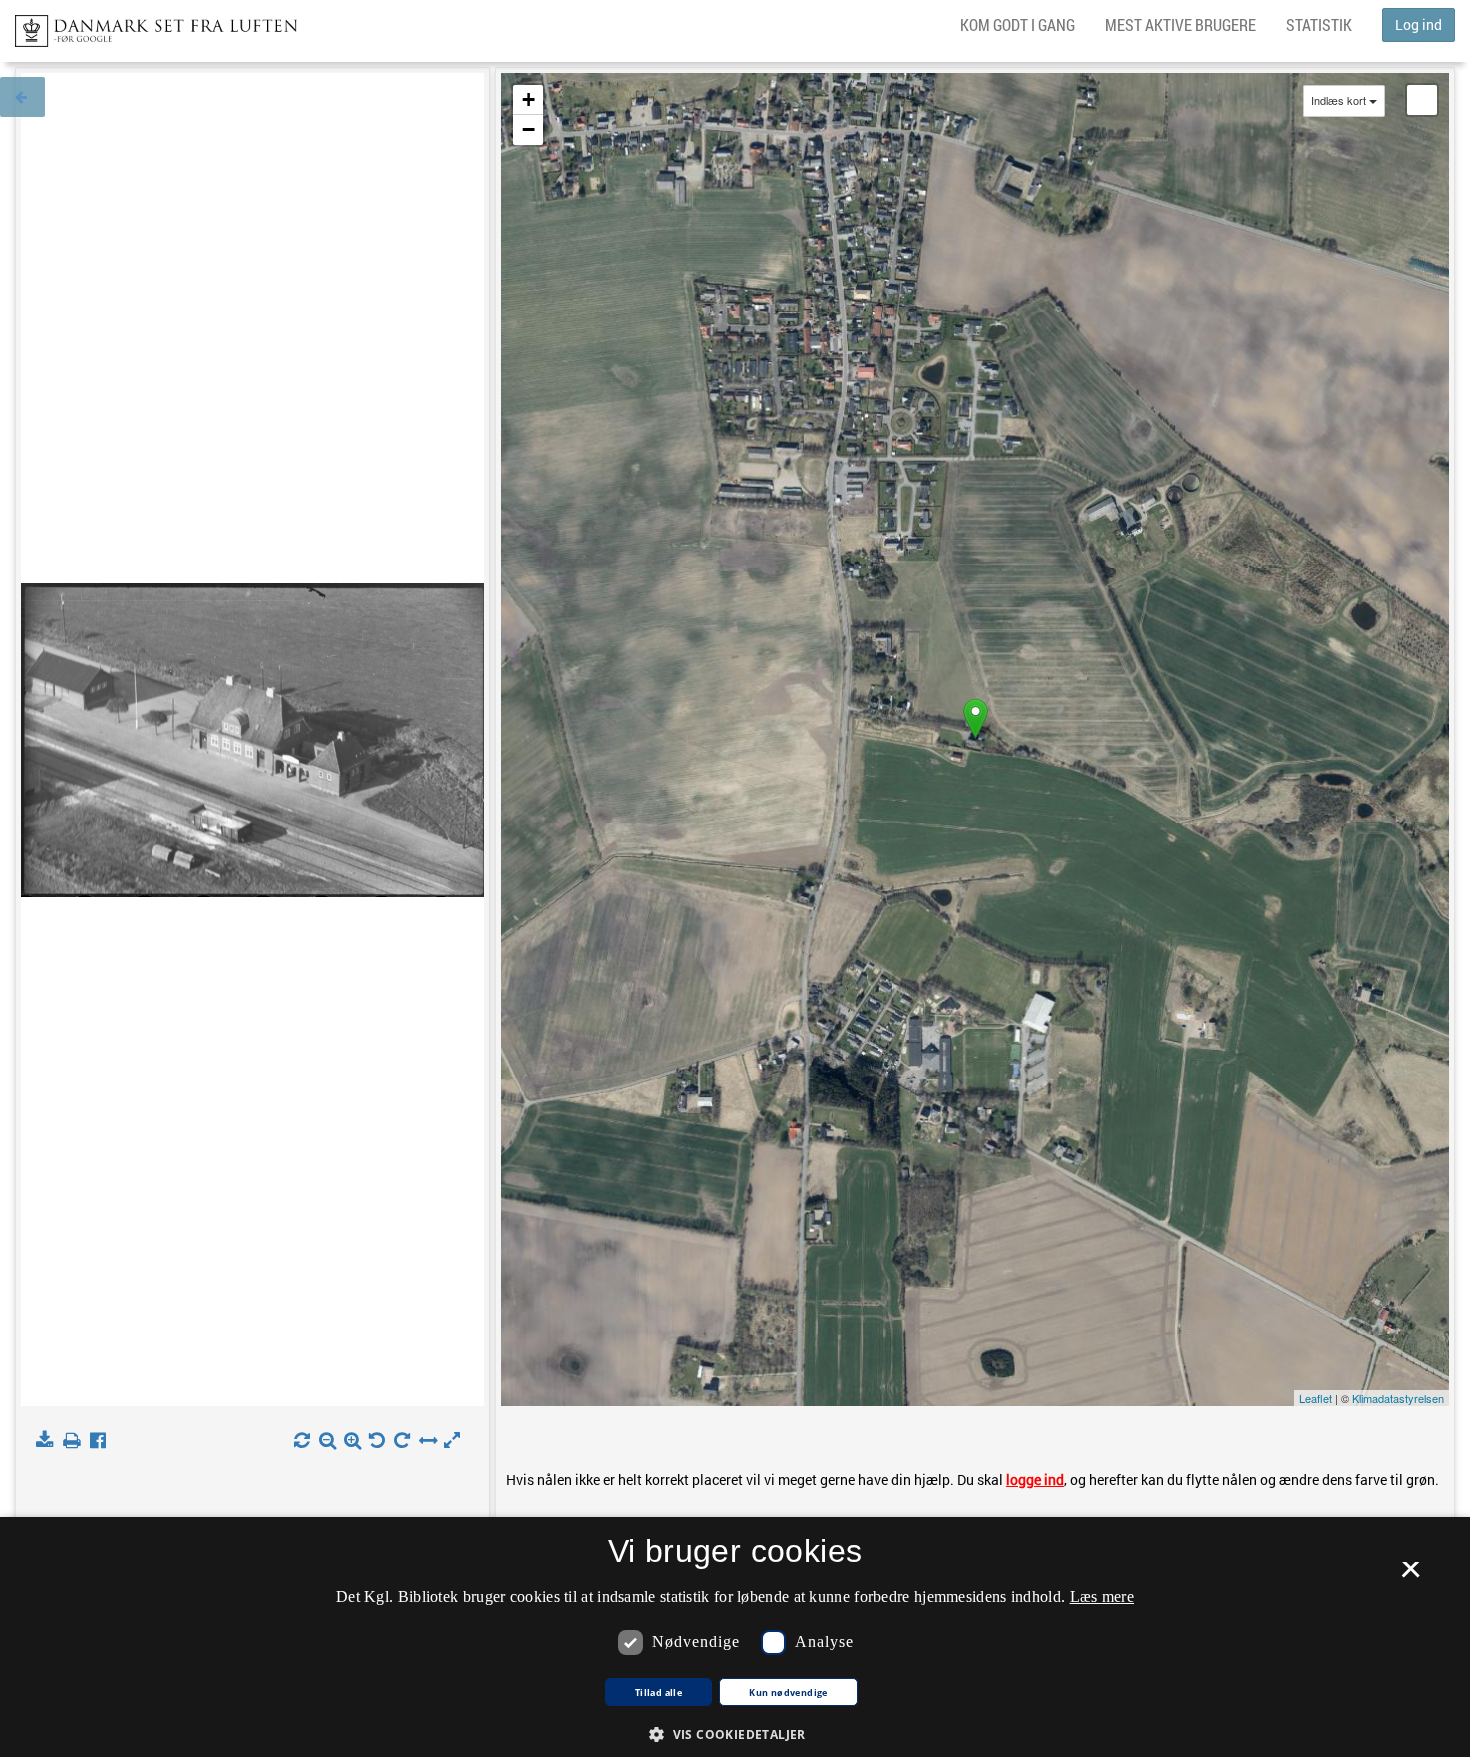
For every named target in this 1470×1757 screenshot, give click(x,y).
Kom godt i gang (1017, 24)
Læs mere (1102, 1596)
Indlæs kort (1338, 100)
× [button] (1410, 1576)
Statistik (1319, 24)
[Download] (48, 1441)
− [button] (528, 129)
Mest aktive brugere (1180, 24)
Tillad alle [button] (658, 1693)
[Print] (75, 1441)
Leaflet (1315, 1398)
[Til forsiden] (148, 25)
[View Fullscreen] (1422, 100)
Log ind (1418, 24)
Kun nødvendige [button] (788, 1693)
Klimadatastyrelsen (1398, 1398)
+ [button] (528, 99)
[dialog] (735, 1637)
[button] (735, 1733)
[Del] (102, 1441)
